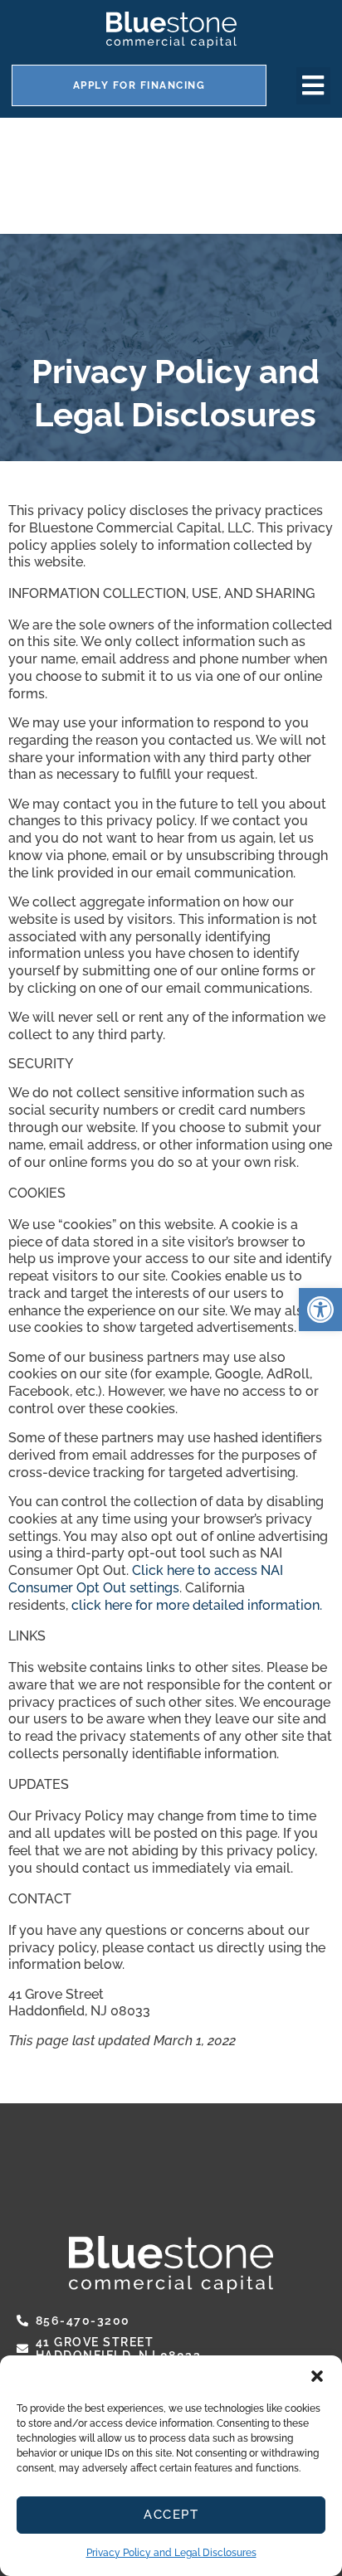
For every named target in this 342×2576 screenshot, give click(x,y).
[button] (317, 2376)
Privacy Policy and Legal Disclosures (171, 2553)
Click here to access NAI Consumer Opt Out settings (146, 1579)
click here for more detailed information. (197, 1605)
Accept (171, 2515)
